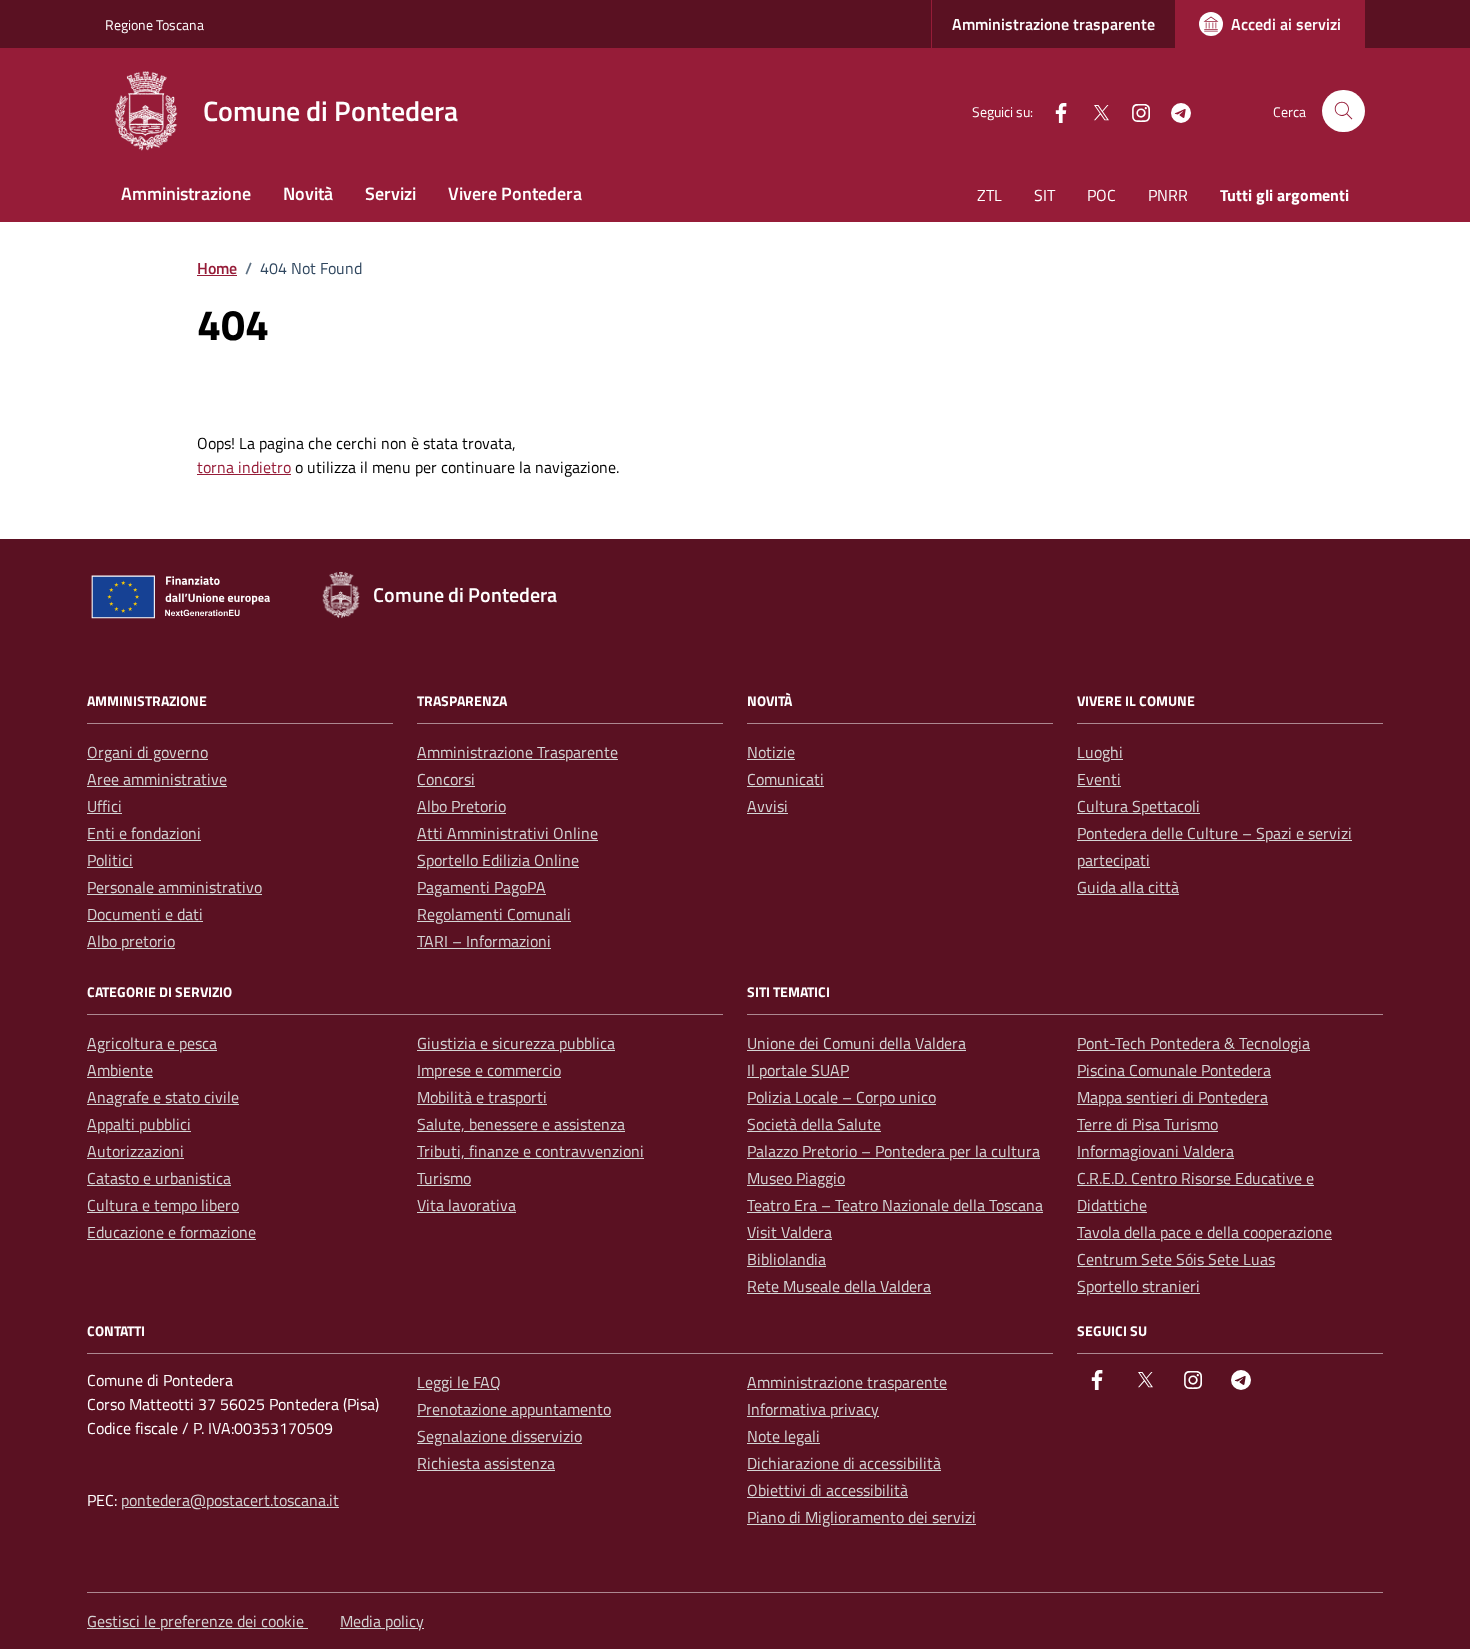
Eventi (1099, 779)
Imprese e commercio (489, 1070)
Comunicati (785, 779)
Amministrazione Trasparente (517, 752)
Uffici (104, 806)
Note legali (783, 1436)
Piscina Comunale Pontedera (1174, 1070)
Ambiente (120, 1070)
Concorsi (446, 779)
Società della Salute (814, 1124)
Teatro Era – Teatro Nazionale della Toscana (895, 1205)
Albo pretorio (131, 941)
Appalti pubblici (139, 1124)
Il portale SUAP (798, 1070)
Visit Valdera (789, 1232)
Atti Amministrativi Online (507, 833)
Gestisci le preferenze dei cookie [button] (197, 1621)
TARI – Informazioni (484, 941)
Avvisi (767, 806)
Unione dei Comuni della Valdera (856, 1043)
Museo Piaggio (796, 1178)
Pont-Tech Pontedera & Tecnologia (1193, 1043)
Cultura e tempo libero (163, 1205)
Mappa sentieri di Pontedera (1172, 1097)
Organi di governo (147, 752)
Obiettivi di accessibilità (827, 1490)
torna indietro (244, 467)
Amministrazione (186, 193)
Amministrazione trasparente (1053, 24)
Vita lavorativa (466, 1205)
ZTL (989, 195)
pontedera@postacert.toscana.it (230, 1500)
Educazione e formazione (171, 1232)
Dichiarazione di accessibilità (844, 1463)
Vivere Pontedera (515, 193)
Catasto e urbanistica (159, 1178)
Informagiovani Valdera (1155, 1151)
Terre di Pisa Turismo (1147, 1124)
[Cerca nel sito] (1343, 111)
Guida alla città (1128, 887)
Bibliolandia (786, 1259)
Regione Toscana (154, 24)
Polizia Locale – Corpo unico (841, 1097)
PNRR (1168, 195)
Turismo (444, 1178)
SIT (1044, 195)
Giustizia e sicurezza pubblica (516, 1043)
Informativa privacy (813, 1409)
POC (1101, 195)
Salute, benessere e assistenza (521, 1124)
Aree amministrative (157, 779)
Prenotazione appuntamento (514, 1409)
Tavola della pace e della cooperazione (1204, 1232)
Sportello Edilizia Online (498, 860)
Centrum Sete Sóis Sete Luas (1176, 1259)
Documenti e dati (145, 914)
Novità (308, 193)
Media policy (382, 1621)
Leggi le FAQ (459, 1382)
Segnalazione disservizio (499, 1436)
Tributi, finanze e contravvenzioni (530, 1151)
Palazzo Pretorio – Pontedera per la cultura (893, 1151)
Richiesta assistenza (486, 1463)
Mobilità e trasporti (482, 1097)
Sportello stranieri (1138, 1286)
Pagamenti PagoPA (481, 887)
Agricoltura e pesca (152, 1043)
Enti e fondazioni (144, 833)
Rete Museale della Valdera (839, 1286)
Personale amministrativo (174, 887)
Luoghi (1100, 752)
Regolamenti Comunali (494, 914)
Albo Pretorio (461, 806)
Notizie (771, 752)
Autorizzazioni (135, 1151)
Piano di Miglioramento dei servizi (861, 1517)
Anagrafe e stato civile (163, 1097)
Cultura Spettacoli (1138, 806)
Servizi (390, 193)
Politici (110, 860)
